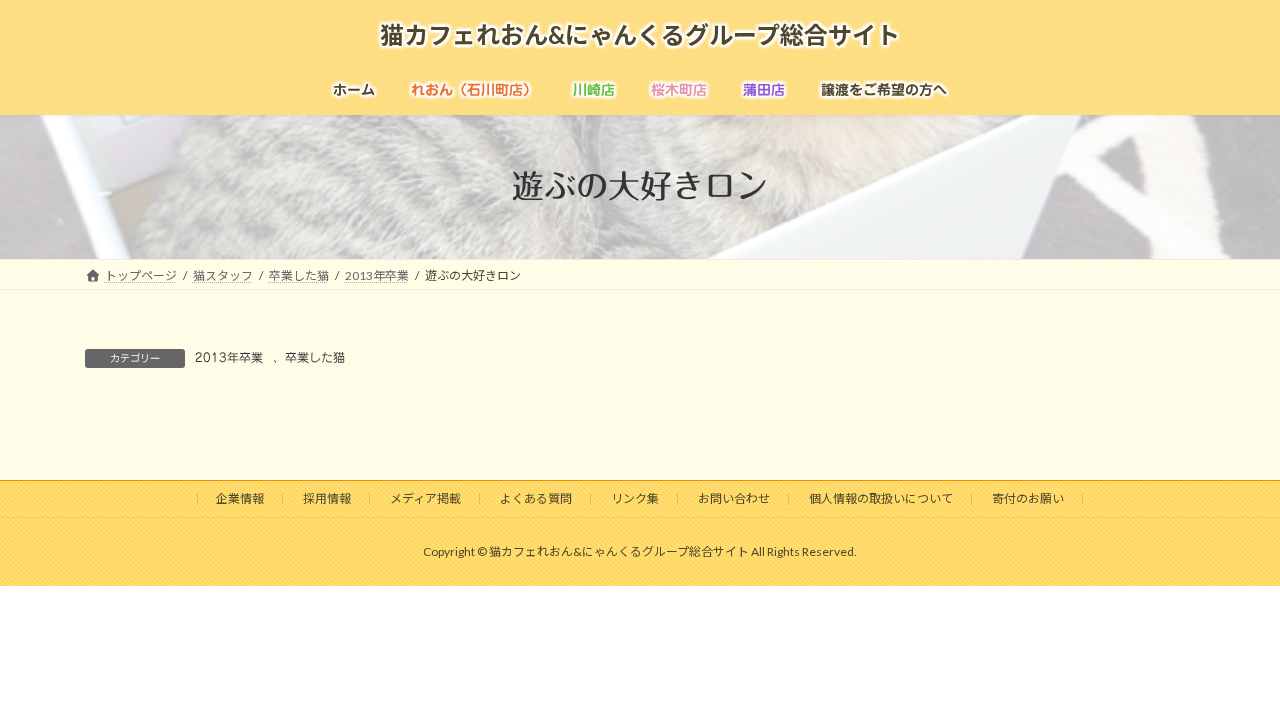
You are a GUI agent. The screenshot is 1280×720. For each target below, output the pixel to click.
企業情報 (240, 498)
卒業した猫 (315, 357)
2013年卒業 (229, 357)
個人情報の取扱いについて (881, 498)
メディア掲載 (425, 498)
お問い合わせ (734, 498)
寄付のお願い (1028, 498)
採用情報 (327, 498)
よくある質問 (536, 498)
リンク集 (635, 498)
